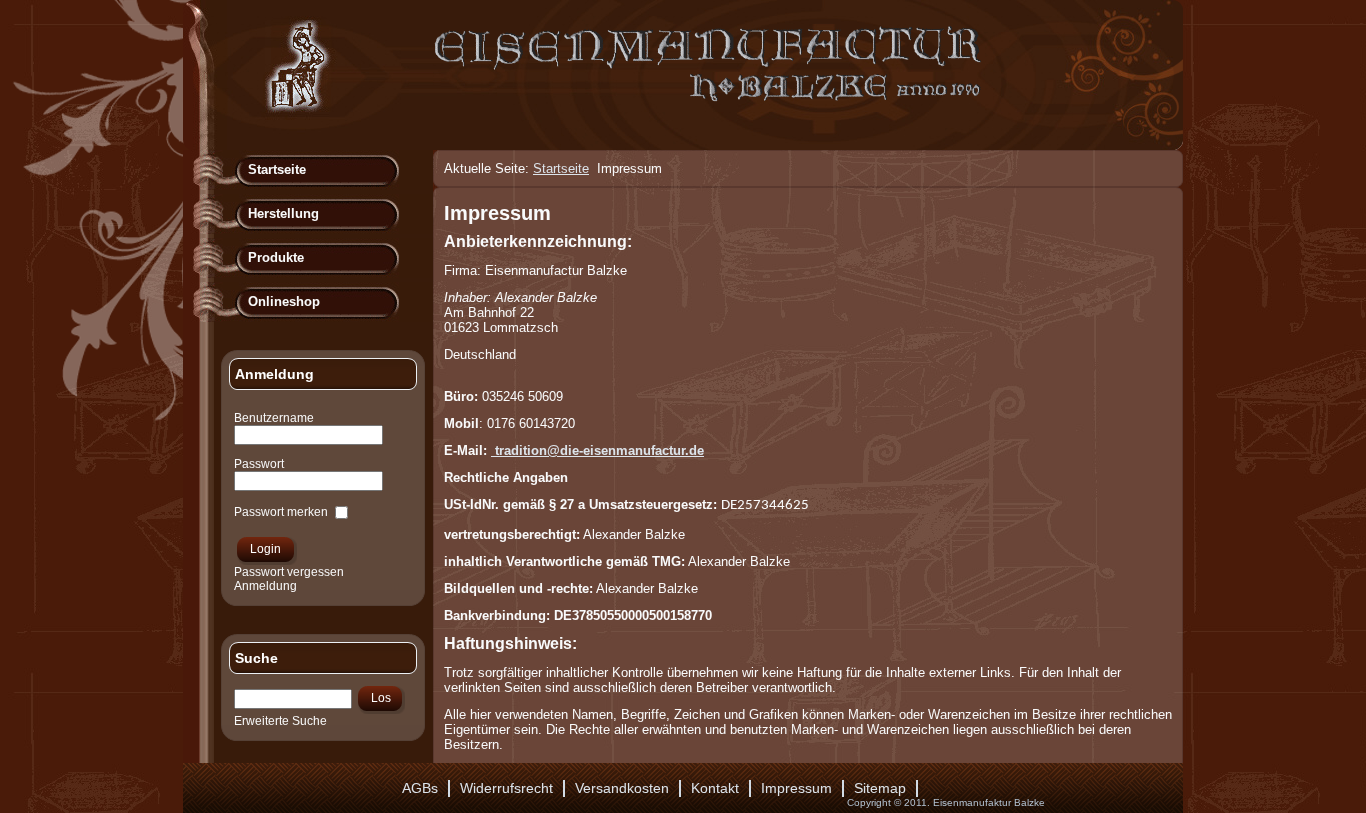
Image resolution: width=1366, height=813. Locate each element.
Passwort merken (281, 512)
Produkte (276, 257)
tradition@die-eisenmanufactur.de (599, 450)
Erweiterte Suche (280, 721)
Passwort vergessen (289, 572)
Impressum (497, 213)
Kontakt (715, 788)
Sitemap (880, 788)
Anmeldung (265, 586)
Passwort (259, 464)
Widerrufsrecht (506, 788)
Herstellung (283, 213)
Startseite (277, 169)
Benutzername (274, 418)
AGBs (420, 788)
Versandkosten (622, 788)
